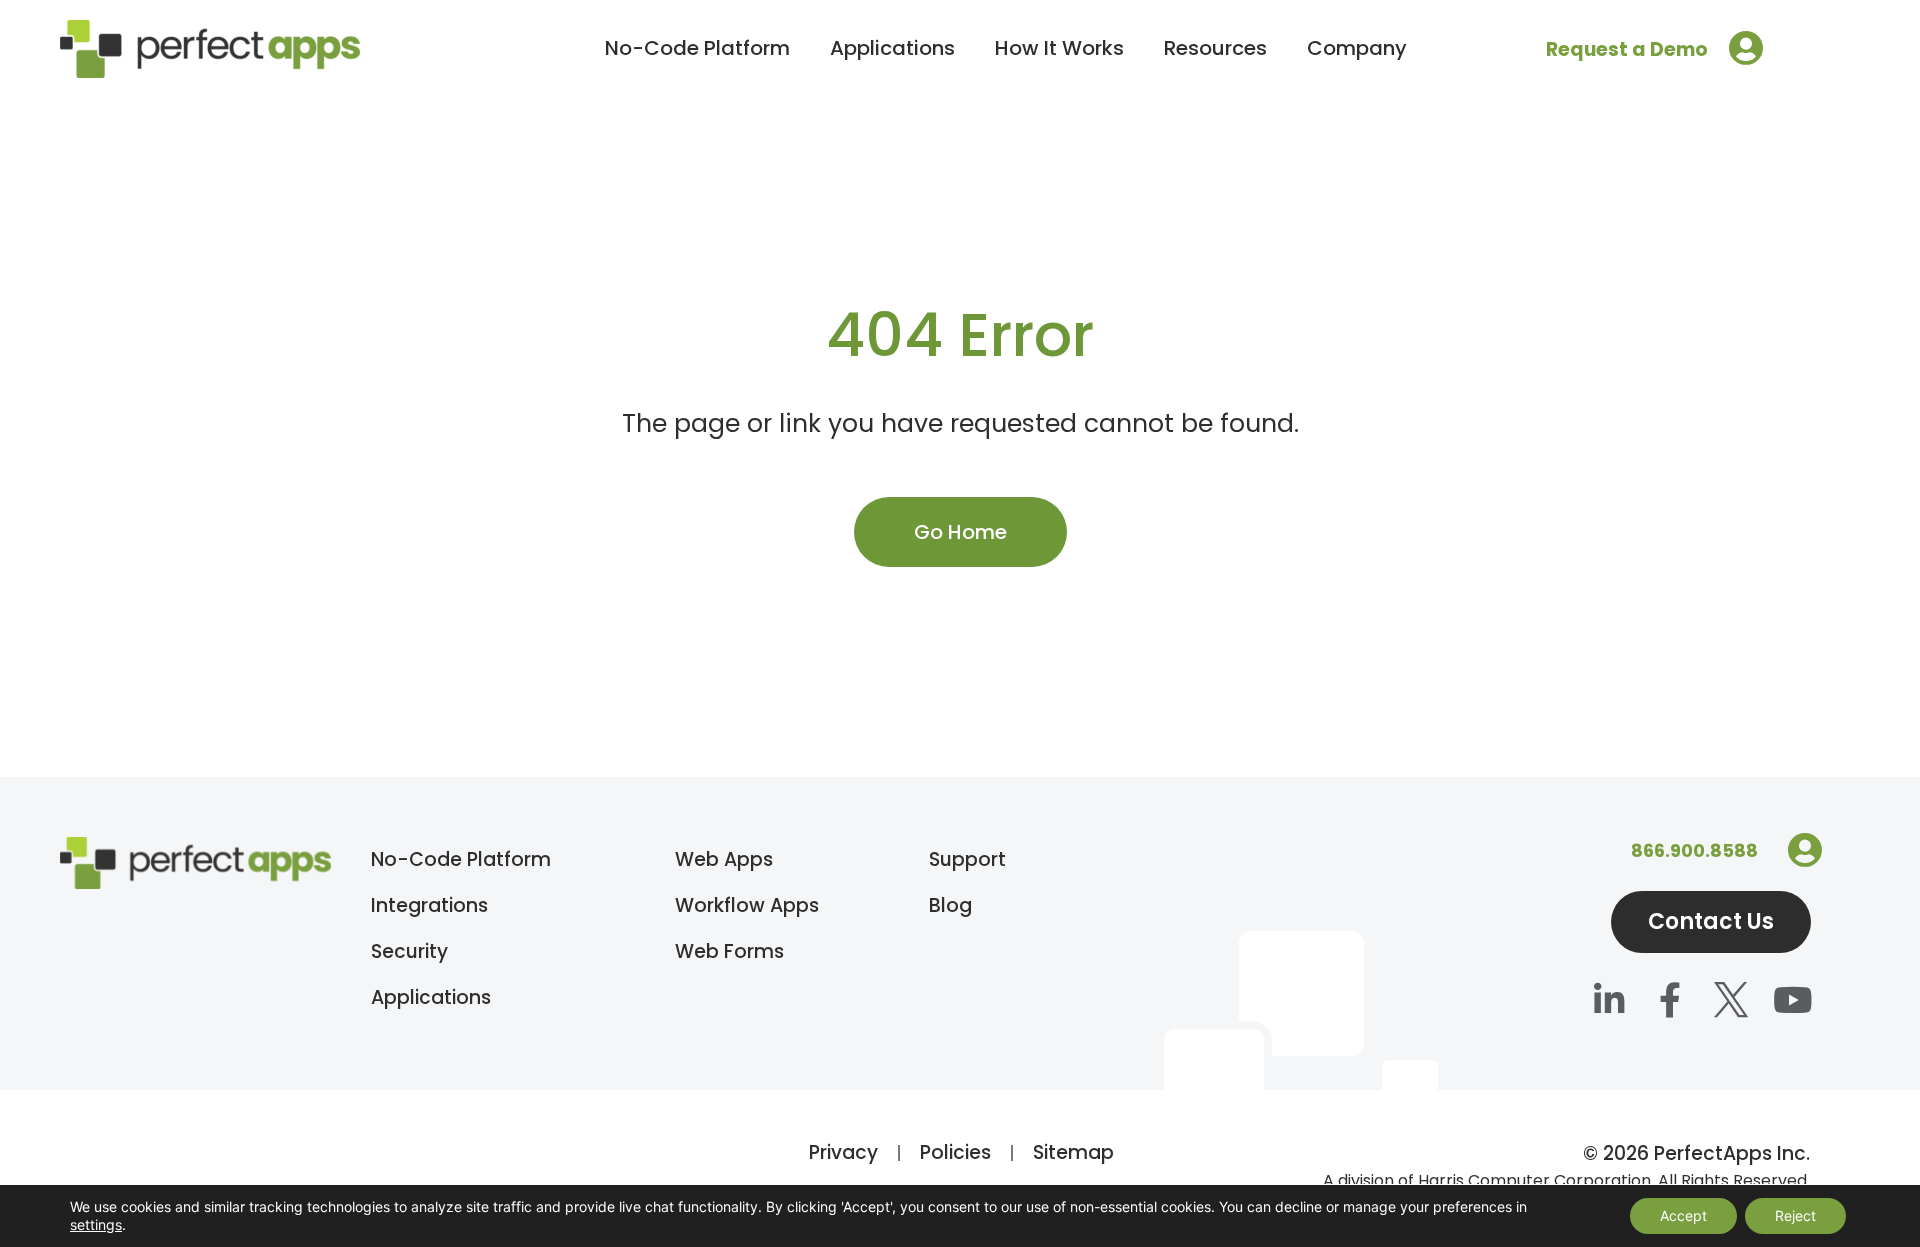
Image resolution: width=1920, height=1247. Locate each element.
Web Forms (729, 951)
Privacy (843, 1152)
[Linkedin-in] (1609, 1001)
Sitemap (1073, 1152)
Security (409, 951)
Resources (1215, 48)
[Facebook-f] (1670, 1001)
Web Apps (724, 859)
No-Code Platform (697, 48)
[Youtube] (1792, 1001)
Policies (955, 1152)
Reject (1795, 1215)
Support (967, 859)
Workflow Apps (747, 905)
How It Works (1059, 48)
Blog (950, 905)
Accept (1683, 1215)
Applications (892, 48)
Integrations (429, 905)
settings (96, 1224)
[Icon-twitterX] (1731, 1001)
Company (1357, 48)
